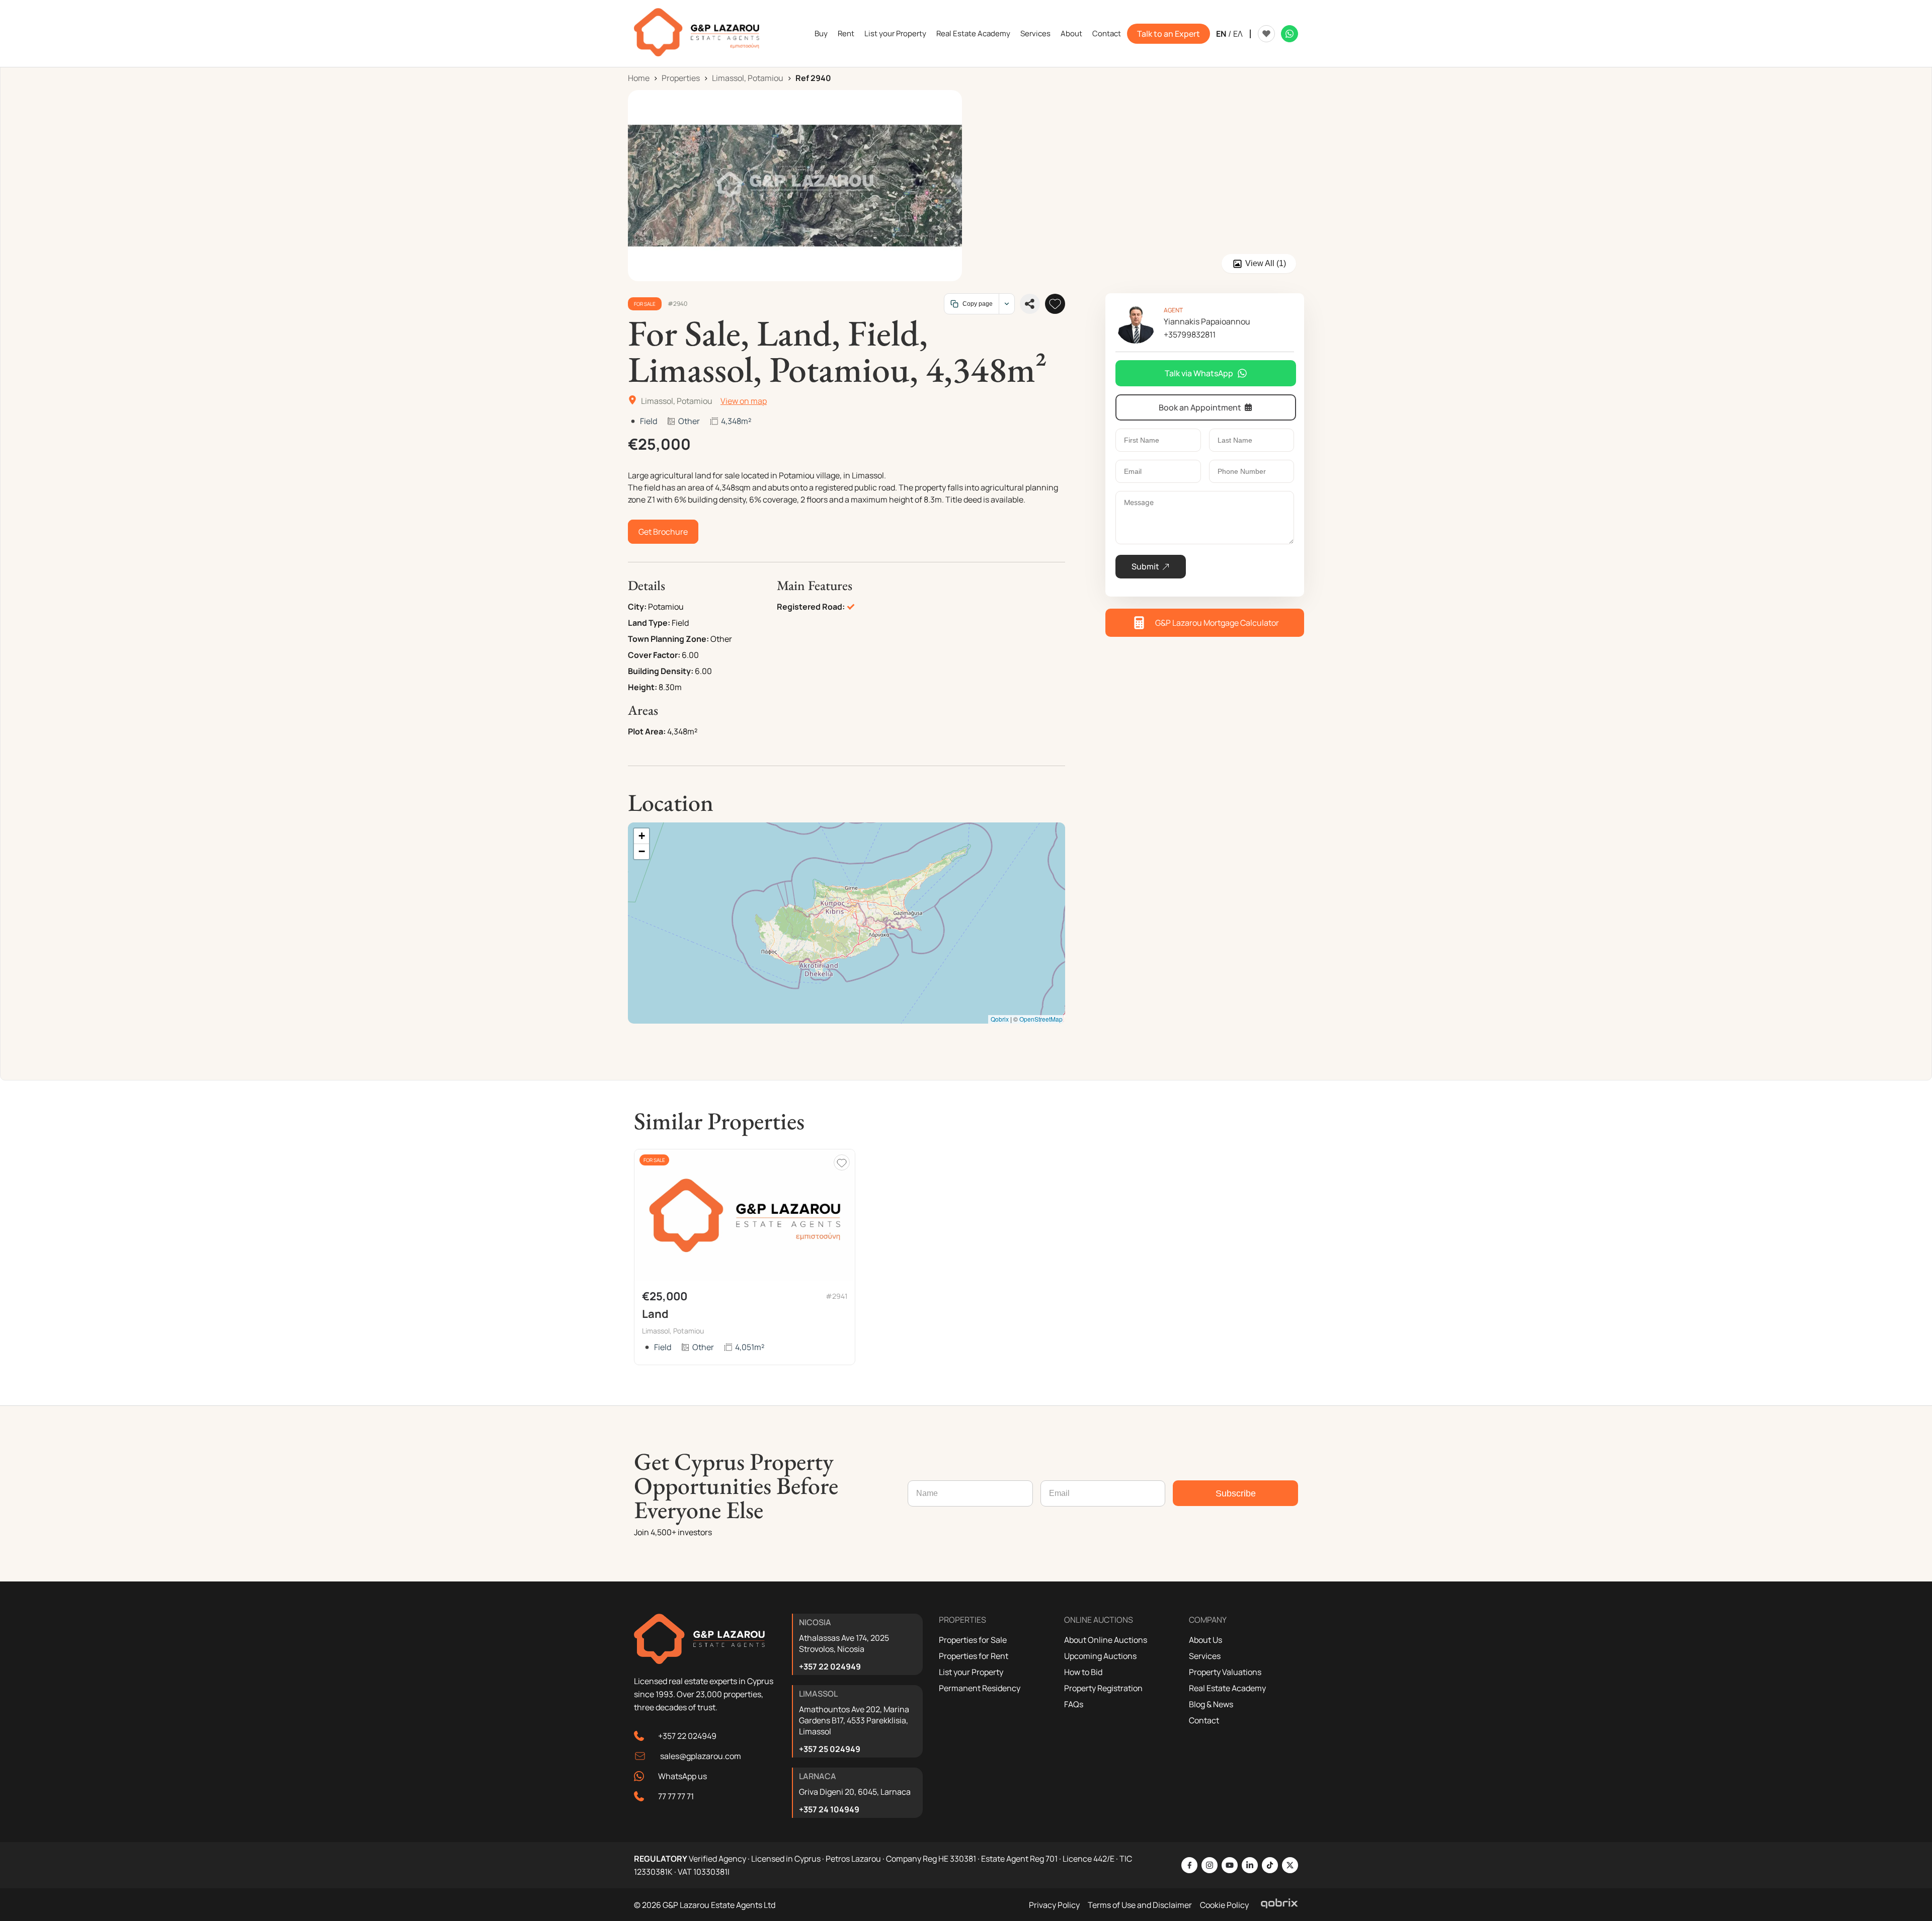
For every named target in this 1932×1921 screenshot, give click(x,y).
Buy (821, 33)
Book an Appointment (1200, 407)
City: (637, 607)
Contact (1107, 33)
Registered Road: (811, 607)
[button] (641, 836)
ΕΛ (1238, 34)
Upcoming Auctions (1100, 1656)
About (1071, 33)
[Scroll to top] (1922, 1848)
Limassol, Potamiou (748, 78)
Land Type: (649, 623)
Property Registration (1103, 1688)
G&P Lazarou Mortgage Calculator (1217, 623)
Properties (681, 78)
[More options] (1007, 304)
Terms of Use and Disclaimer (1140, 1905)
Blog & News (1211, 1704)
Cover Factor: (654, 655)
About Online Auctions (1106, 1640)
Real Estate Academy (973, 33)
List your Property (895, 33)
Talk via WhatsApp (1199, 373)
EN (1221, 34)
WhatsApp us (682, 1776)
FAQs (1074, 1704)
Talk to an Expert (1169, 34)
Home (639, 78)
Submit (1145, 566)
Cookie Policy (1224, 1905)
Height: (642, 687)
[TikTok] (1270, 1865)
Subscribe (1236, 1493)
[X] (1290, 1865)
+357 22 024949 (687, 1736)
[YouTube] (1230, 1865)
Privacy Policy (1054, 1905)
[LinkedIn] (1250, 1865)
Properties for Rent (974, 1656)
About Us (1205, 1640)
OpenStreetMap (1041, 1019)
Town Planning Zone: (668, 639)
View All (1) (1266, 263)
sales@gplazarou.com (701, 1756)
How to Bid (1083, 1672)
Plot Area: (647, 731)
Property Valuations (1225, 1672)
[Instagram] (1210, 1865)
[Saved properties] (1266, 34)
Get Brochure (663, 532)
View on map (744, 401)
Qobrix (1000, 1019)
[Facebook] (1189, 1865)
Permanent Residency (980, 1688)
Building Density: (661, 671)
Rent (846, 33)
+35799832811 (1190, 335)
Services (1035, 33)
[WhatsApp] (1290, 34)
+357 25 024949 (830, 1749)
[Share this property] (1030, 304)
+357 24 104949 (829, 1809)
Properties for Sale (973, 1640)
